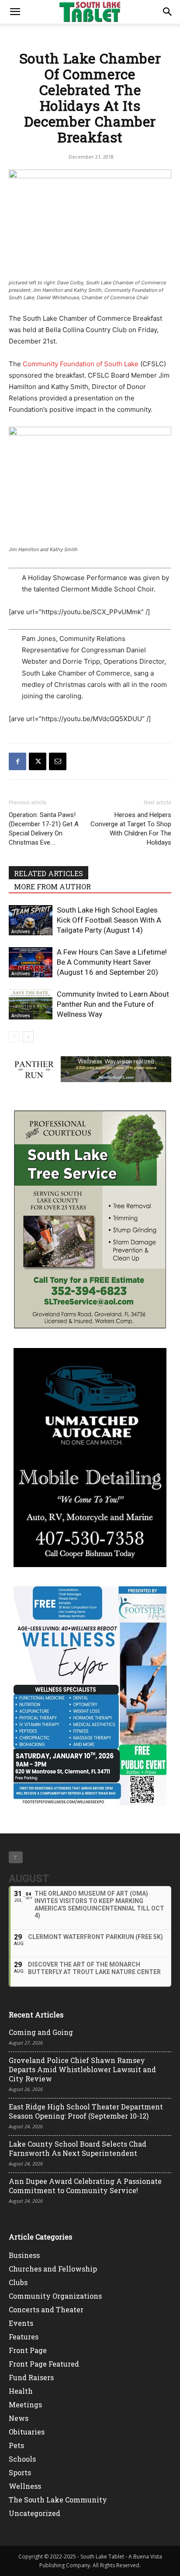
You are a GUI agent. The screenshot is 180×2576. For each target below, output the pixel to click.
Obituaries (27, 2432)
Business (24, 2255)
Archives (21, 931)
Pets (16, 2445)
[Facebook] (17, 761)
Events (21, 2323)
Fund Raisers (31, 2377)
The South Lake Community (58, 2500)
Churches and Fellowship (53, 2269)
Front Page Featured (44, 2364)
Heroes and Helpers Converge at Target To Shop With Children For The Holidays (131, 829)
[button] (15, 12)
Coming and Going (41, 2032)
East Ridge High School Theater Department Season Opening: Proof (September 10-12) (86, 2111)
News (19, 2418)
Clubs (18, 2282)
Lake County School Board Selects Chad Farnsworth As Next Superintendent (78, 2148)
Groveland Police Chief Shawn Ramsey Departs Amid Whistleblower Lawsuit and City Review (82, 2069)
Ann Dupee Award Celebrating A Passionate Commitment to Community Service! (85, 2186)
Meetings (25, 2404)
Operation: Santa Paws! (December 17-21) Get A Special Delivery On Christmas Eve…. (44, 829)
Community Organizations (55, 2296)
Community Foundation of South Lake (81, 364)
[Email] (58, 761)
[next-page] (28, 1037)
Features (24, 2337)
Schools (22, 2459)
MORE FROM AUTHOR (52, 886)
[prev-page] (14, 1037)
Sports (20, 2472)
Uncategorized (35, 2513)
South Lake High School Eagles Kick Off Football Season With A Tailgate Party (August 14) (109, 920)
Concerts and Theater (46, 2309)
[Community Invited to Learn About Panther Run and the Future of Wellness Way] (31, 1004)
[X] (38, 761)
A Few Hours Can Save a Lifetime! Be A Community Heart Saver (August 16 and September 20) (112, 962)
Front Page (28, 2350)
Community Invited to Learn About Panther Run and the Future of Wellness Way (113, 1004)
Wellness (25, 2486)
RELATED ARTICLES (48, 873)
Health (21, 2391)
